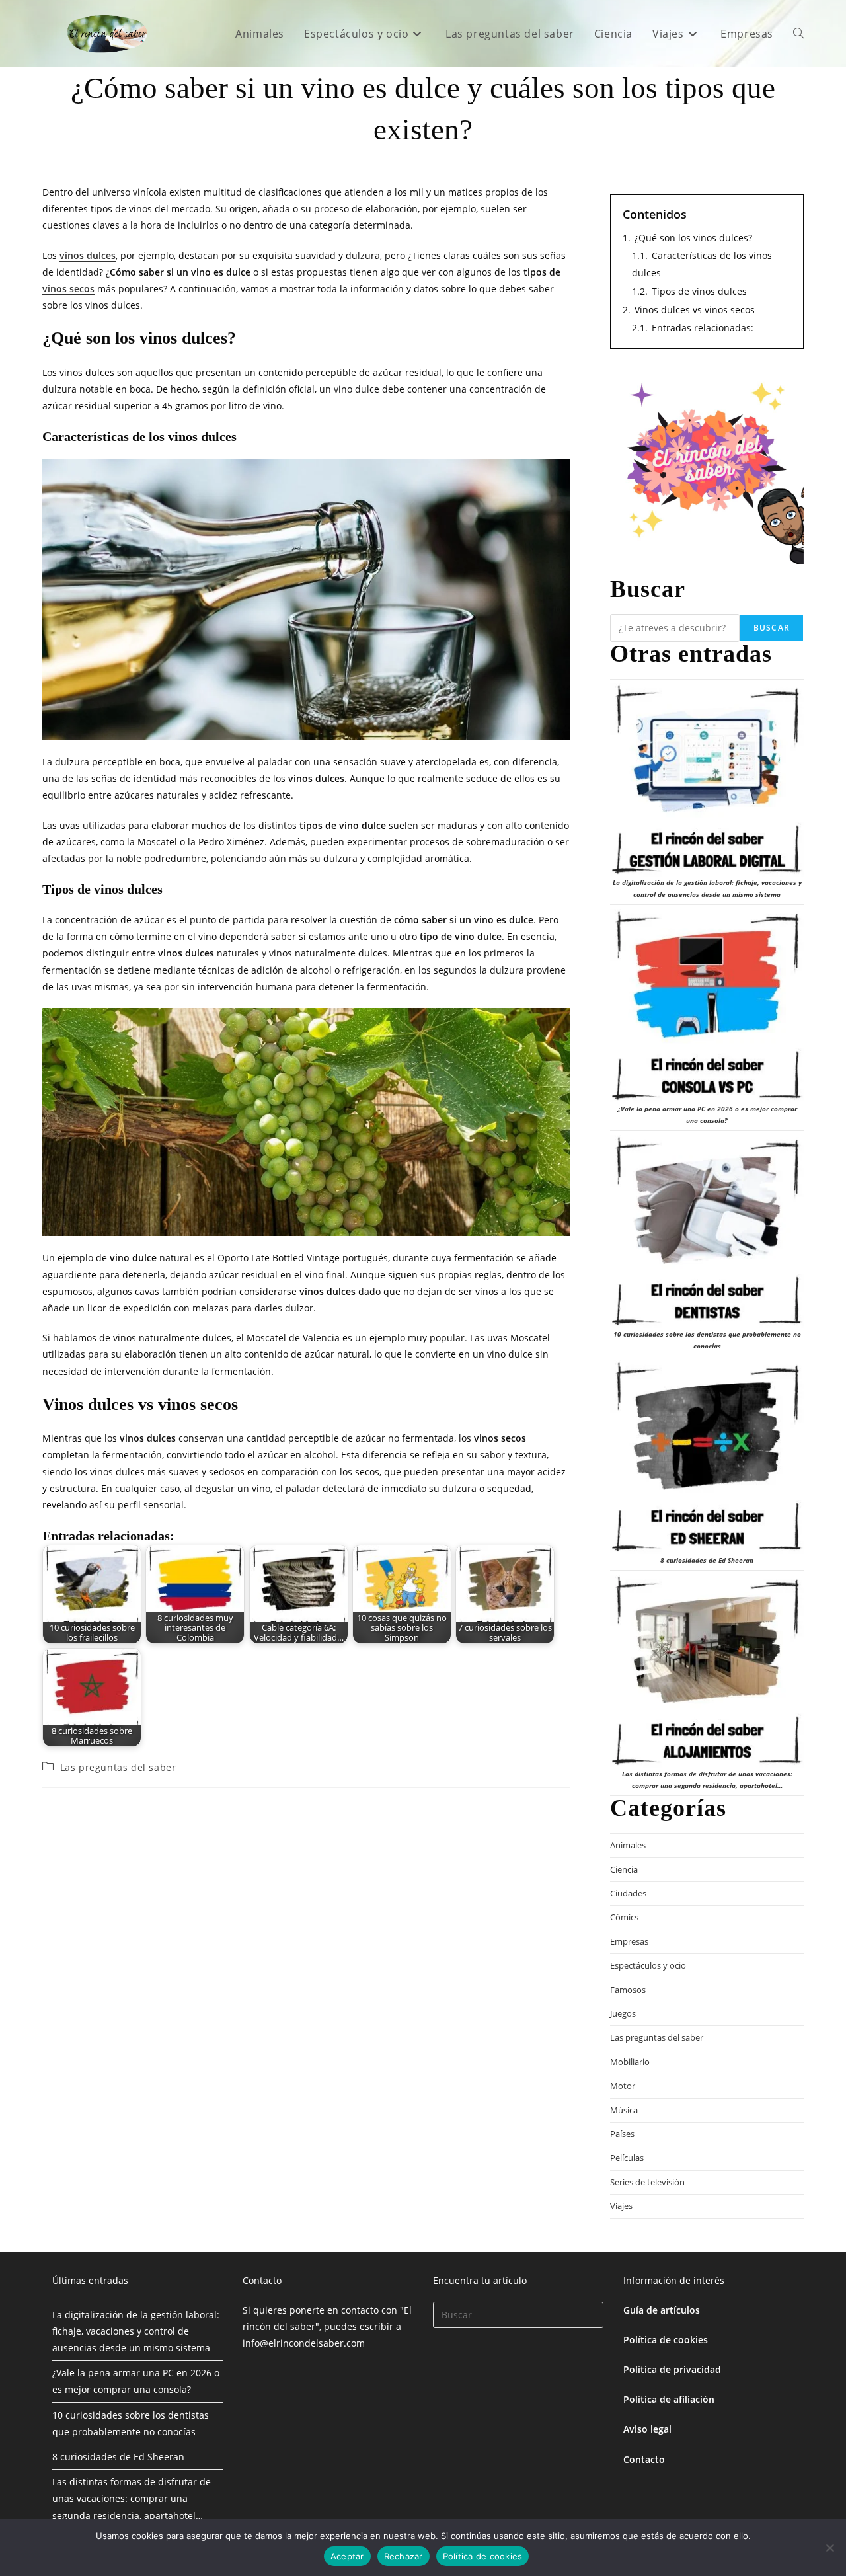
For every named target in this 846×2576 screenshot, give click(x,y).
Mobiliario (630, 2062)
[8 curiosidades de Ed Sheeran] (707, 1457)
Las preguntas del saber (118, 1767)
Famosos (628, 1990)
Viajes (621, 2206)
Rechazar (404, 2556)
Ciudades (628, 1893)
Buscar (772, 628)
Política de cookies (666, 2340)
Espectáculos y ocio (648, 1965)
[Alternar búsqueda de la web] (798, 34)
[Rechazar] (829, 2548)
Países (622, 2134)
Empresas (629, 1941)
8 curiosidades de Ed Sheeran (707, 1560)
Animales (628, 1845)
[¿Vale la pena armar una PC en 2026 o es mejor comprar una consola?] (707, 1006)
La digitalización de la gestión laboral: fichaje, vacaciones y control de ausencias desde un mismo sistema (136, 2331)
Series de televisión (647, 2182)
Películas (627, 2158)
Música (624, 2110)
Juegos (623, 2013)
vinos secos (68, 289)
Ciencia (624, 1869)
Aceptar (347, 2556)
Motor (623, 2086)
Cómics (624, 1917)
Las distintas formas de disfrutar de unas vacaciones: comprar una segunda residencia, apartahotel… (132, 2498)
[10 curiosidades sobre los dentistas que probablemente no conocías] (707, 1232)
